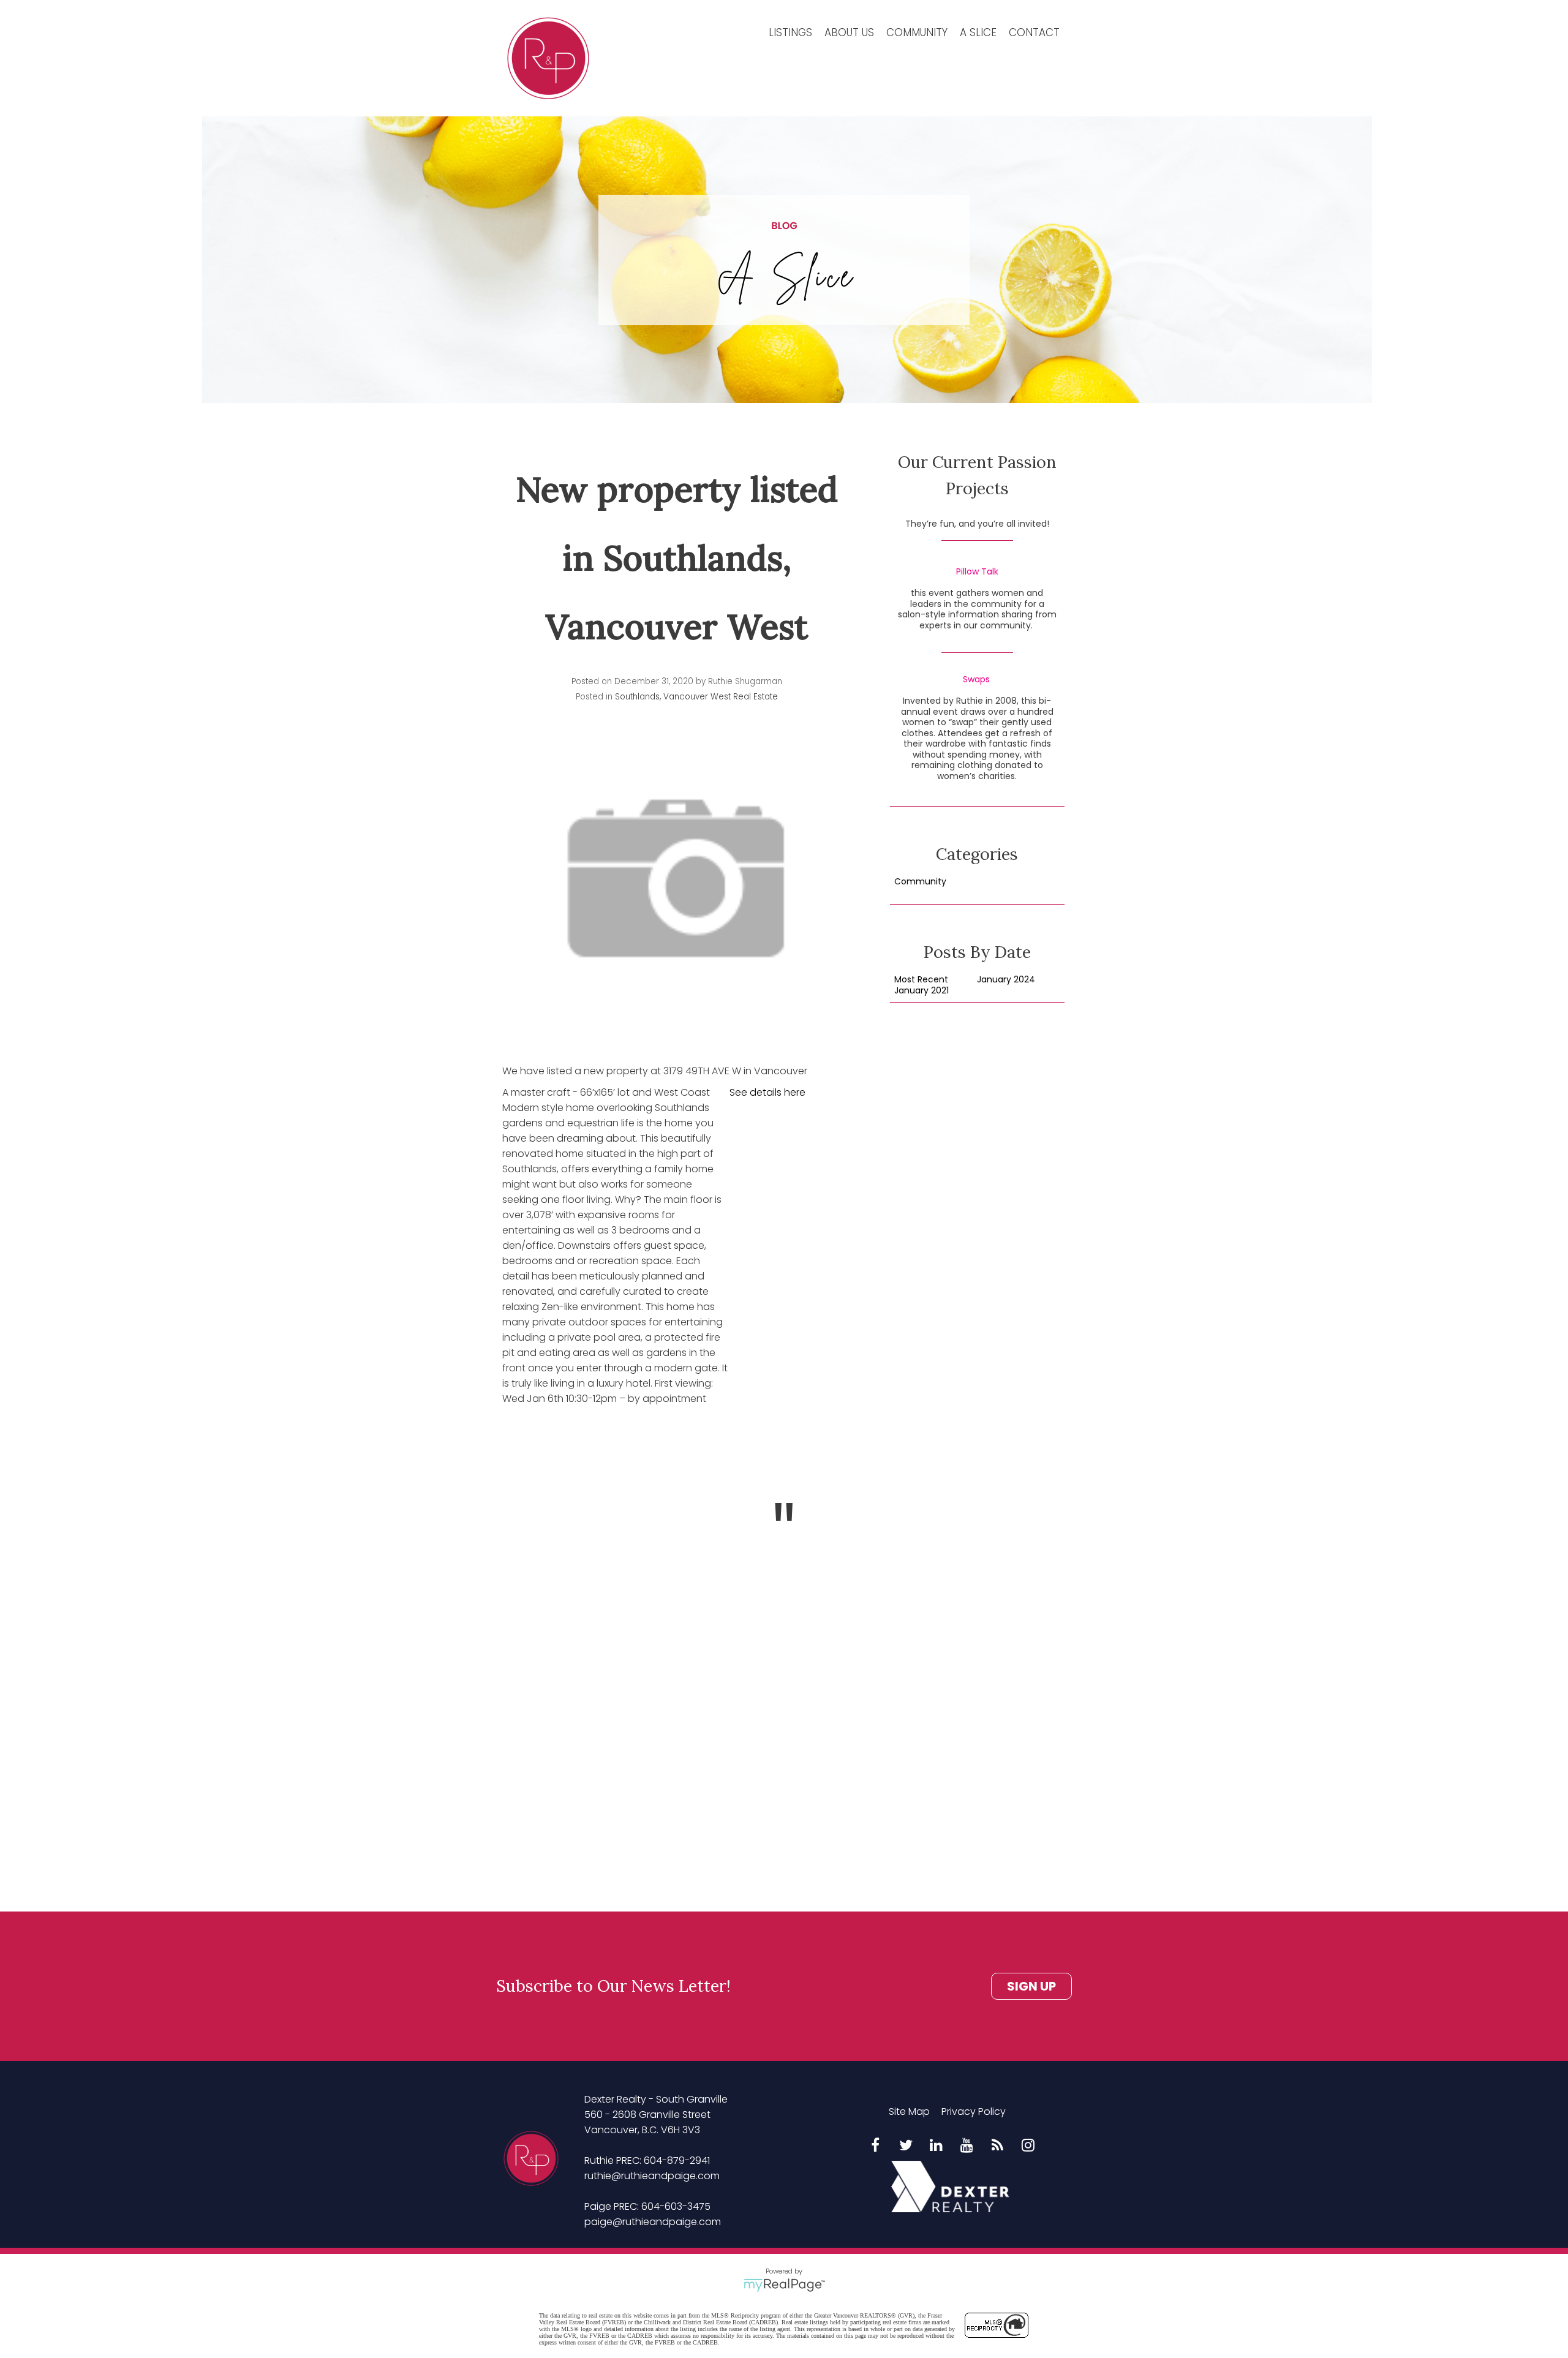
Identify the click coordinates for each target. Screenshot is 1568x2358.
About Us (849, 32)
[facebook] (875, 2146)
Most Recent (921, 980)
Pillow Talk (977, 572)
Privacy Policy (974, 2111)
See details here (767, 1092)
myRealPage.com (784, 2285)
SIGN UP (1031, 1986)
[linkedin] (937, 2146)
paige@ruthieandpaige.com (653, 2222)
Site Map (909, 2111)
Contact (1034, 32)
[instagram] (1028, 2146)
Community (917, 32)
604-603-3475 (676, 2206)
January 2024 (1006, 980)
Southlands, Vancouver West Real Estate (696, 697)
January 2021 (922, 991)
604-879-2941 (677, 2160)
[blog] (998, 2146)
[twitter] (906, 2146)
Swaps (976, 680)
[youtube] (967, 2146)
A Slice (978, 32)
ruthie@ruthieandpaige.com (652, 2176)
